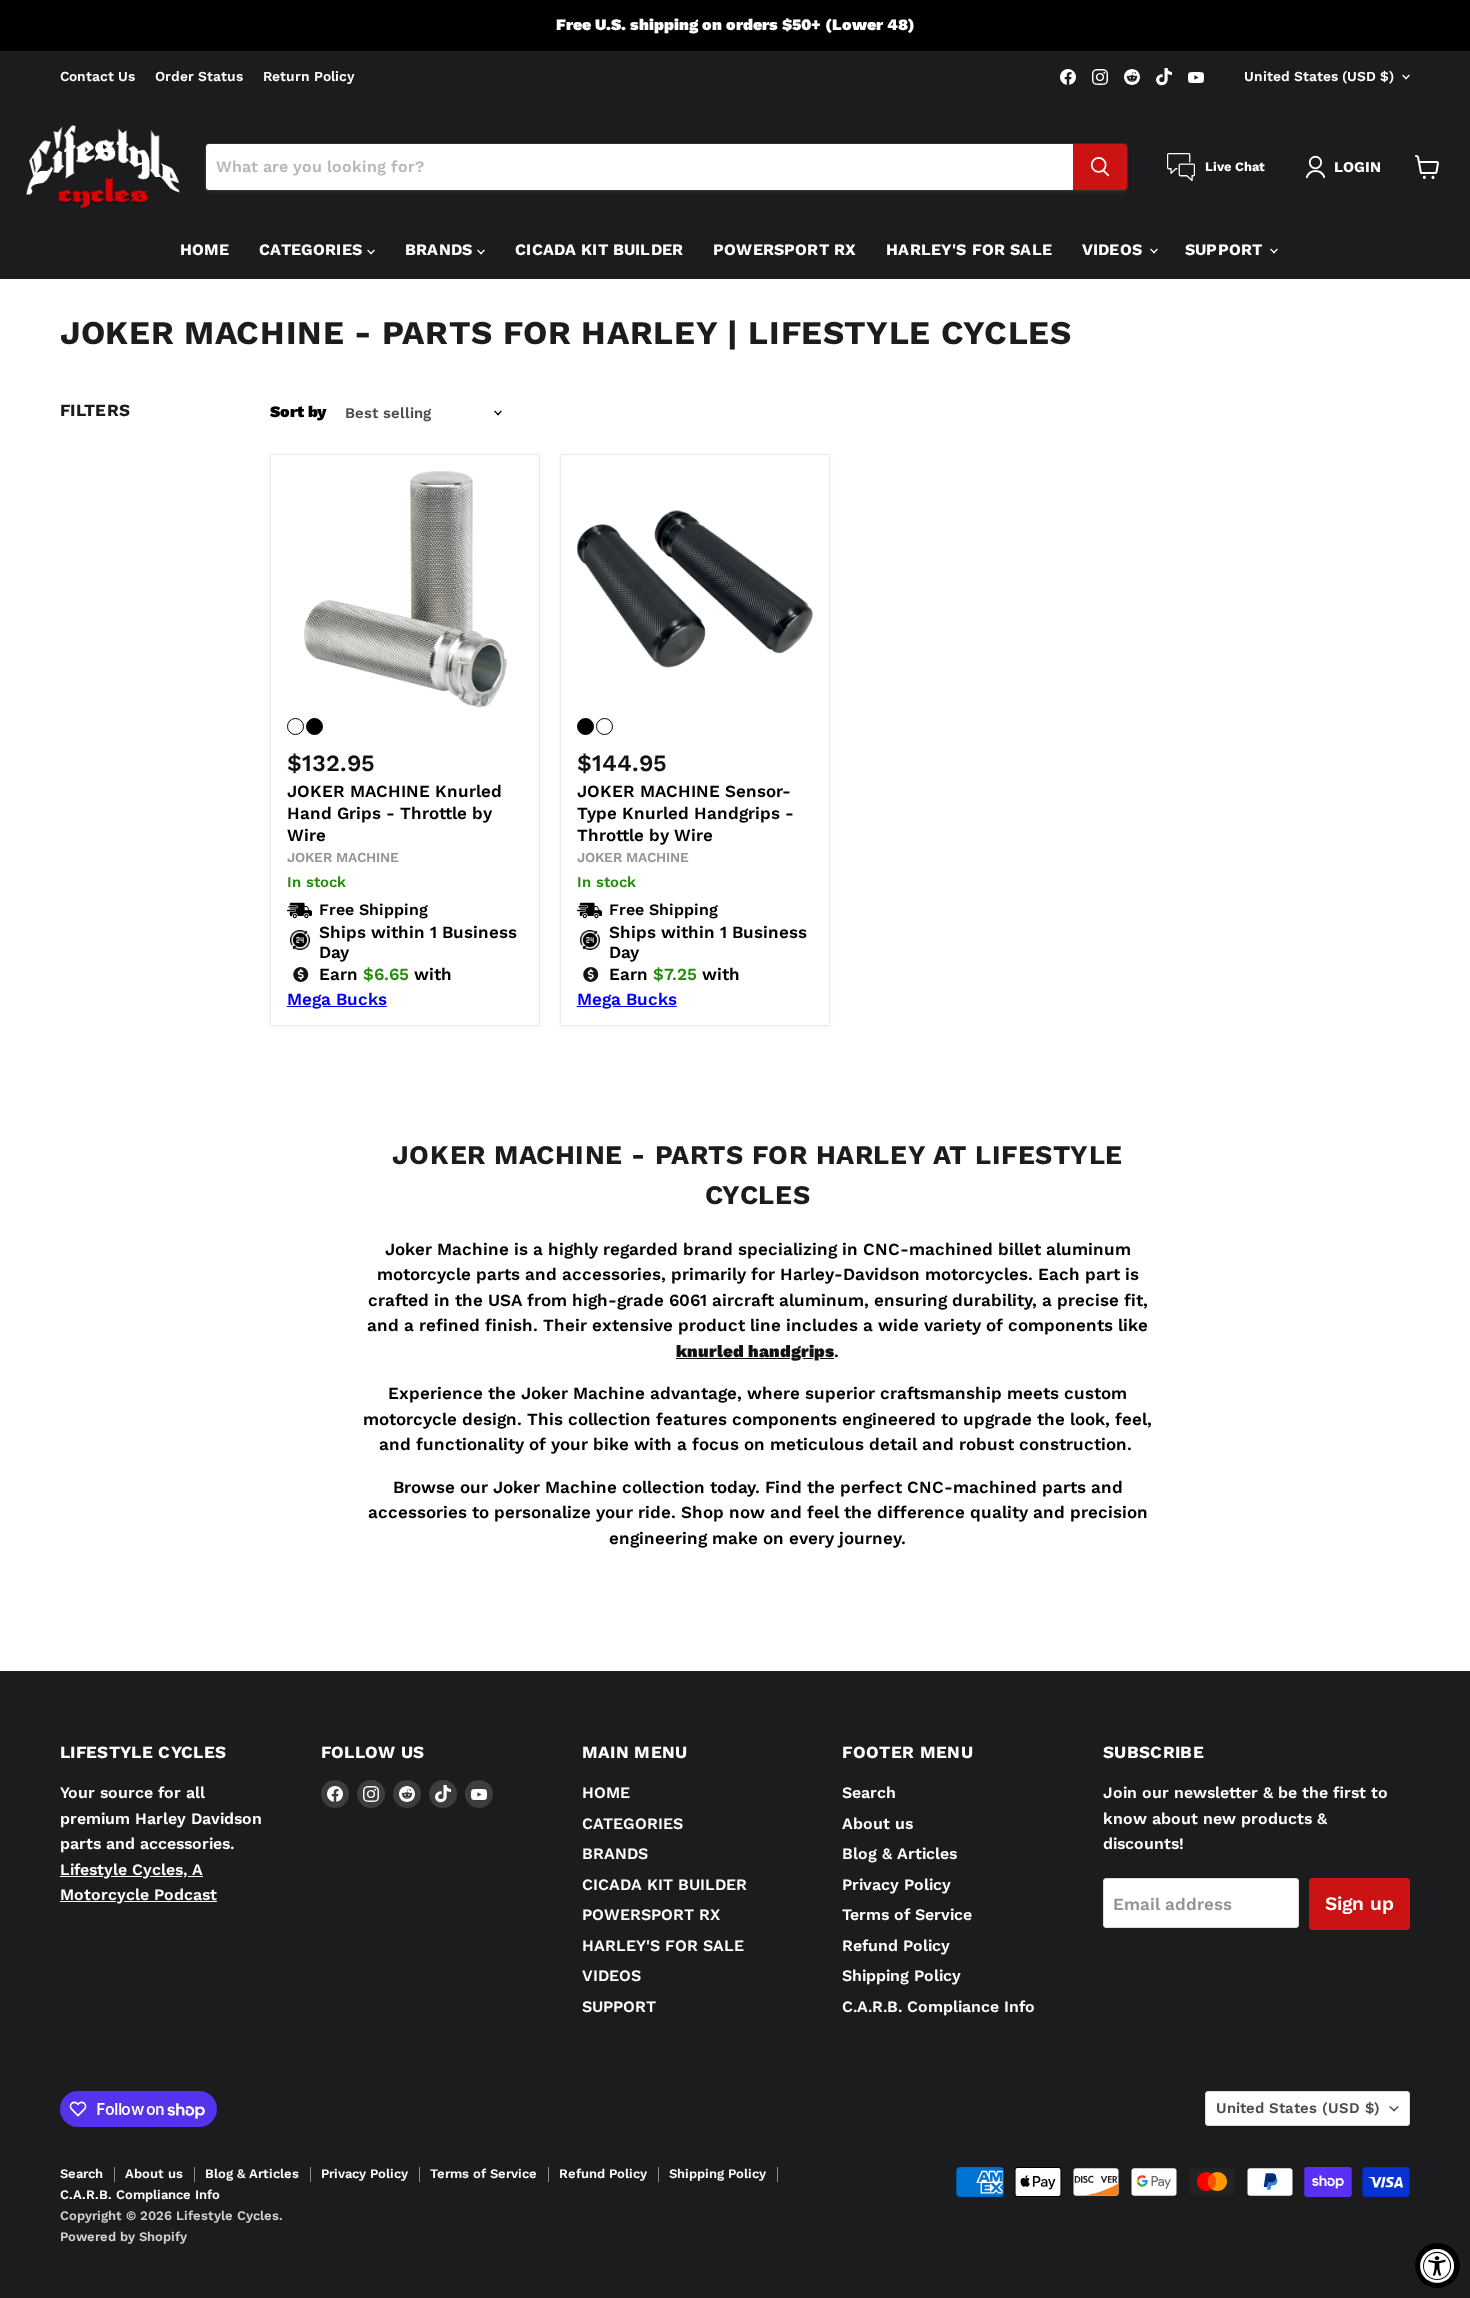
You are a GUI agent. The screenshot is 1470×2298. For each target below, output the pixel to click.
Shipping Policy (901, 1975)
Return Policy (309, 76)
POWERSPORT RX (784, 249)
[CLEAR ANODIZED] (604, 726)
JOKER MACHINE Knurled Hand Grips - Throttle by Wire (394, 813)
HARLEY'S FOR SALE (969, 249)
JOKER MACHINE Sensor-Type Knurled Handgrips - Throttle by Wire (685, 813)
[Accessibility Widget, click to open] (1437, 2265)
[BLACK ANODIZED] (585, 726)
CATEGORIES (313, 249)
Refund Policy (896, 1945)
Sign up (1359, 1903)
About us (877, 1823)
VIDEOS (1114, 249)
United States (1319, 76)
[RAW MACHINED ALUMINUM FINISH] (295, 726)
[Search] (1100, 167)
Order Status (199, 76)
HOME (205, 249)
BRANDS (441, 249)
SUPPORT (1226, 249)
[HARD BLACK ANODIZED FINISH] (314, 726)
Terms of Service (907, 1914)
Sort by (298, 412)
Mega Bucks (337, 999)
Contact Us (97, 76)
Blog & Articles (899, 1853)
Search (869, 1792)
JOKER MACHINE (343, 857)
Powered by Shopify (123, 2236)
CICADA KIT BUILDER (599, 249)
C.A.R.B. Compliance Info (938, 2006)
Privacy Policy (896, 1884)
